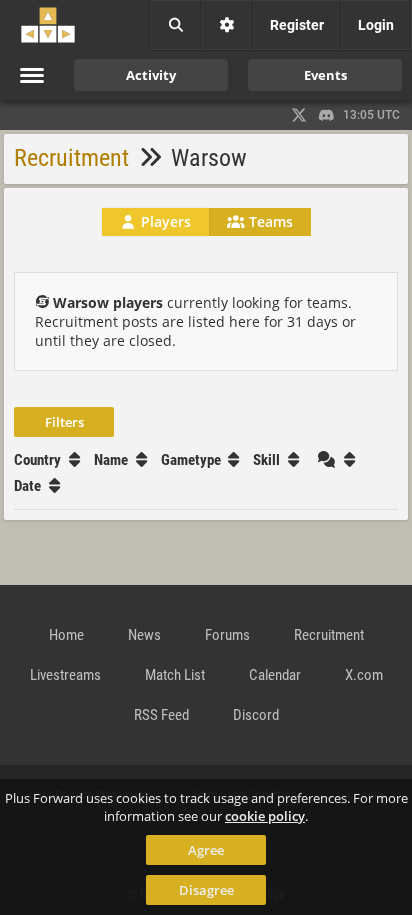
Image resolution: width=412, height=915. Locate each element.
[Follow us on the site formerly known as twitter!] (299, 115)
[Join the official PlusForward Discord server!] (327, 115)
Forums (227, 635)
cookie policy (265, 816)
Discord (256, 715)
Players (164, 221)
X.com (364, 675)
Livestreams (65, 675)
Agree (206, 850)
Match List (175, 675)
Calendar (275, 675)
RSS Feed (161, 715)
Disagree (206, 890)
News (144, 635)
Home (66, 635)
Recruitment (71, 158)
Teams (269, 221)
